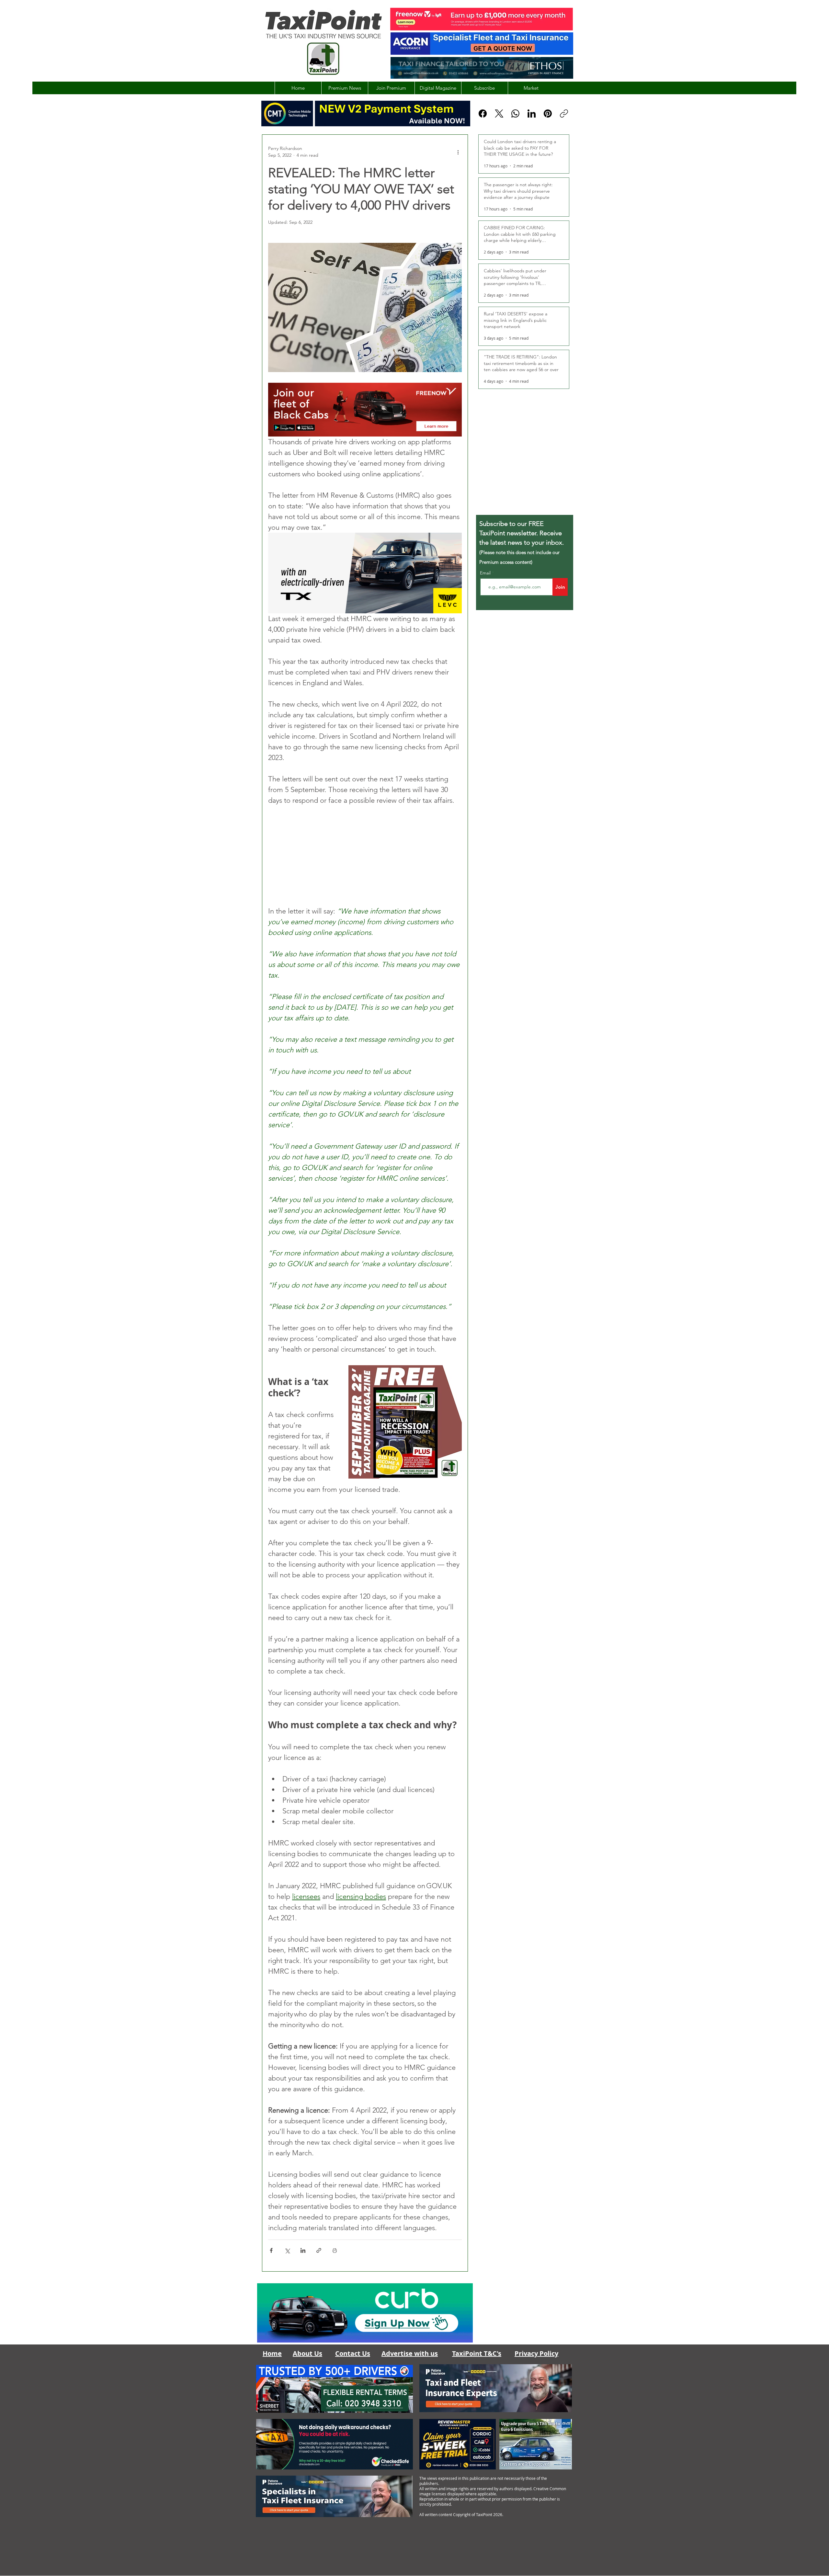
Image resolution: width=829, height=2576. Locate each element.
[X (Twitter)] (499, 113)
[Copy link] (564, 113)
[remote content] (365, 856)
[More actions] (458, 152)
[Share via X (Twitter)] (287, 2250)
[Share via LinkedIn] (303, 2250)
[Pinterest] (548, 113)
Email (486, 573)
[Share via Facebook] (271, 2250)
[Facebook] (483, 113)
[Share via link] (319, 2250)
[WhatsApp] (515, 113)
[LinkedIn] (532, 113)
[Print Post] (335, 2250)
